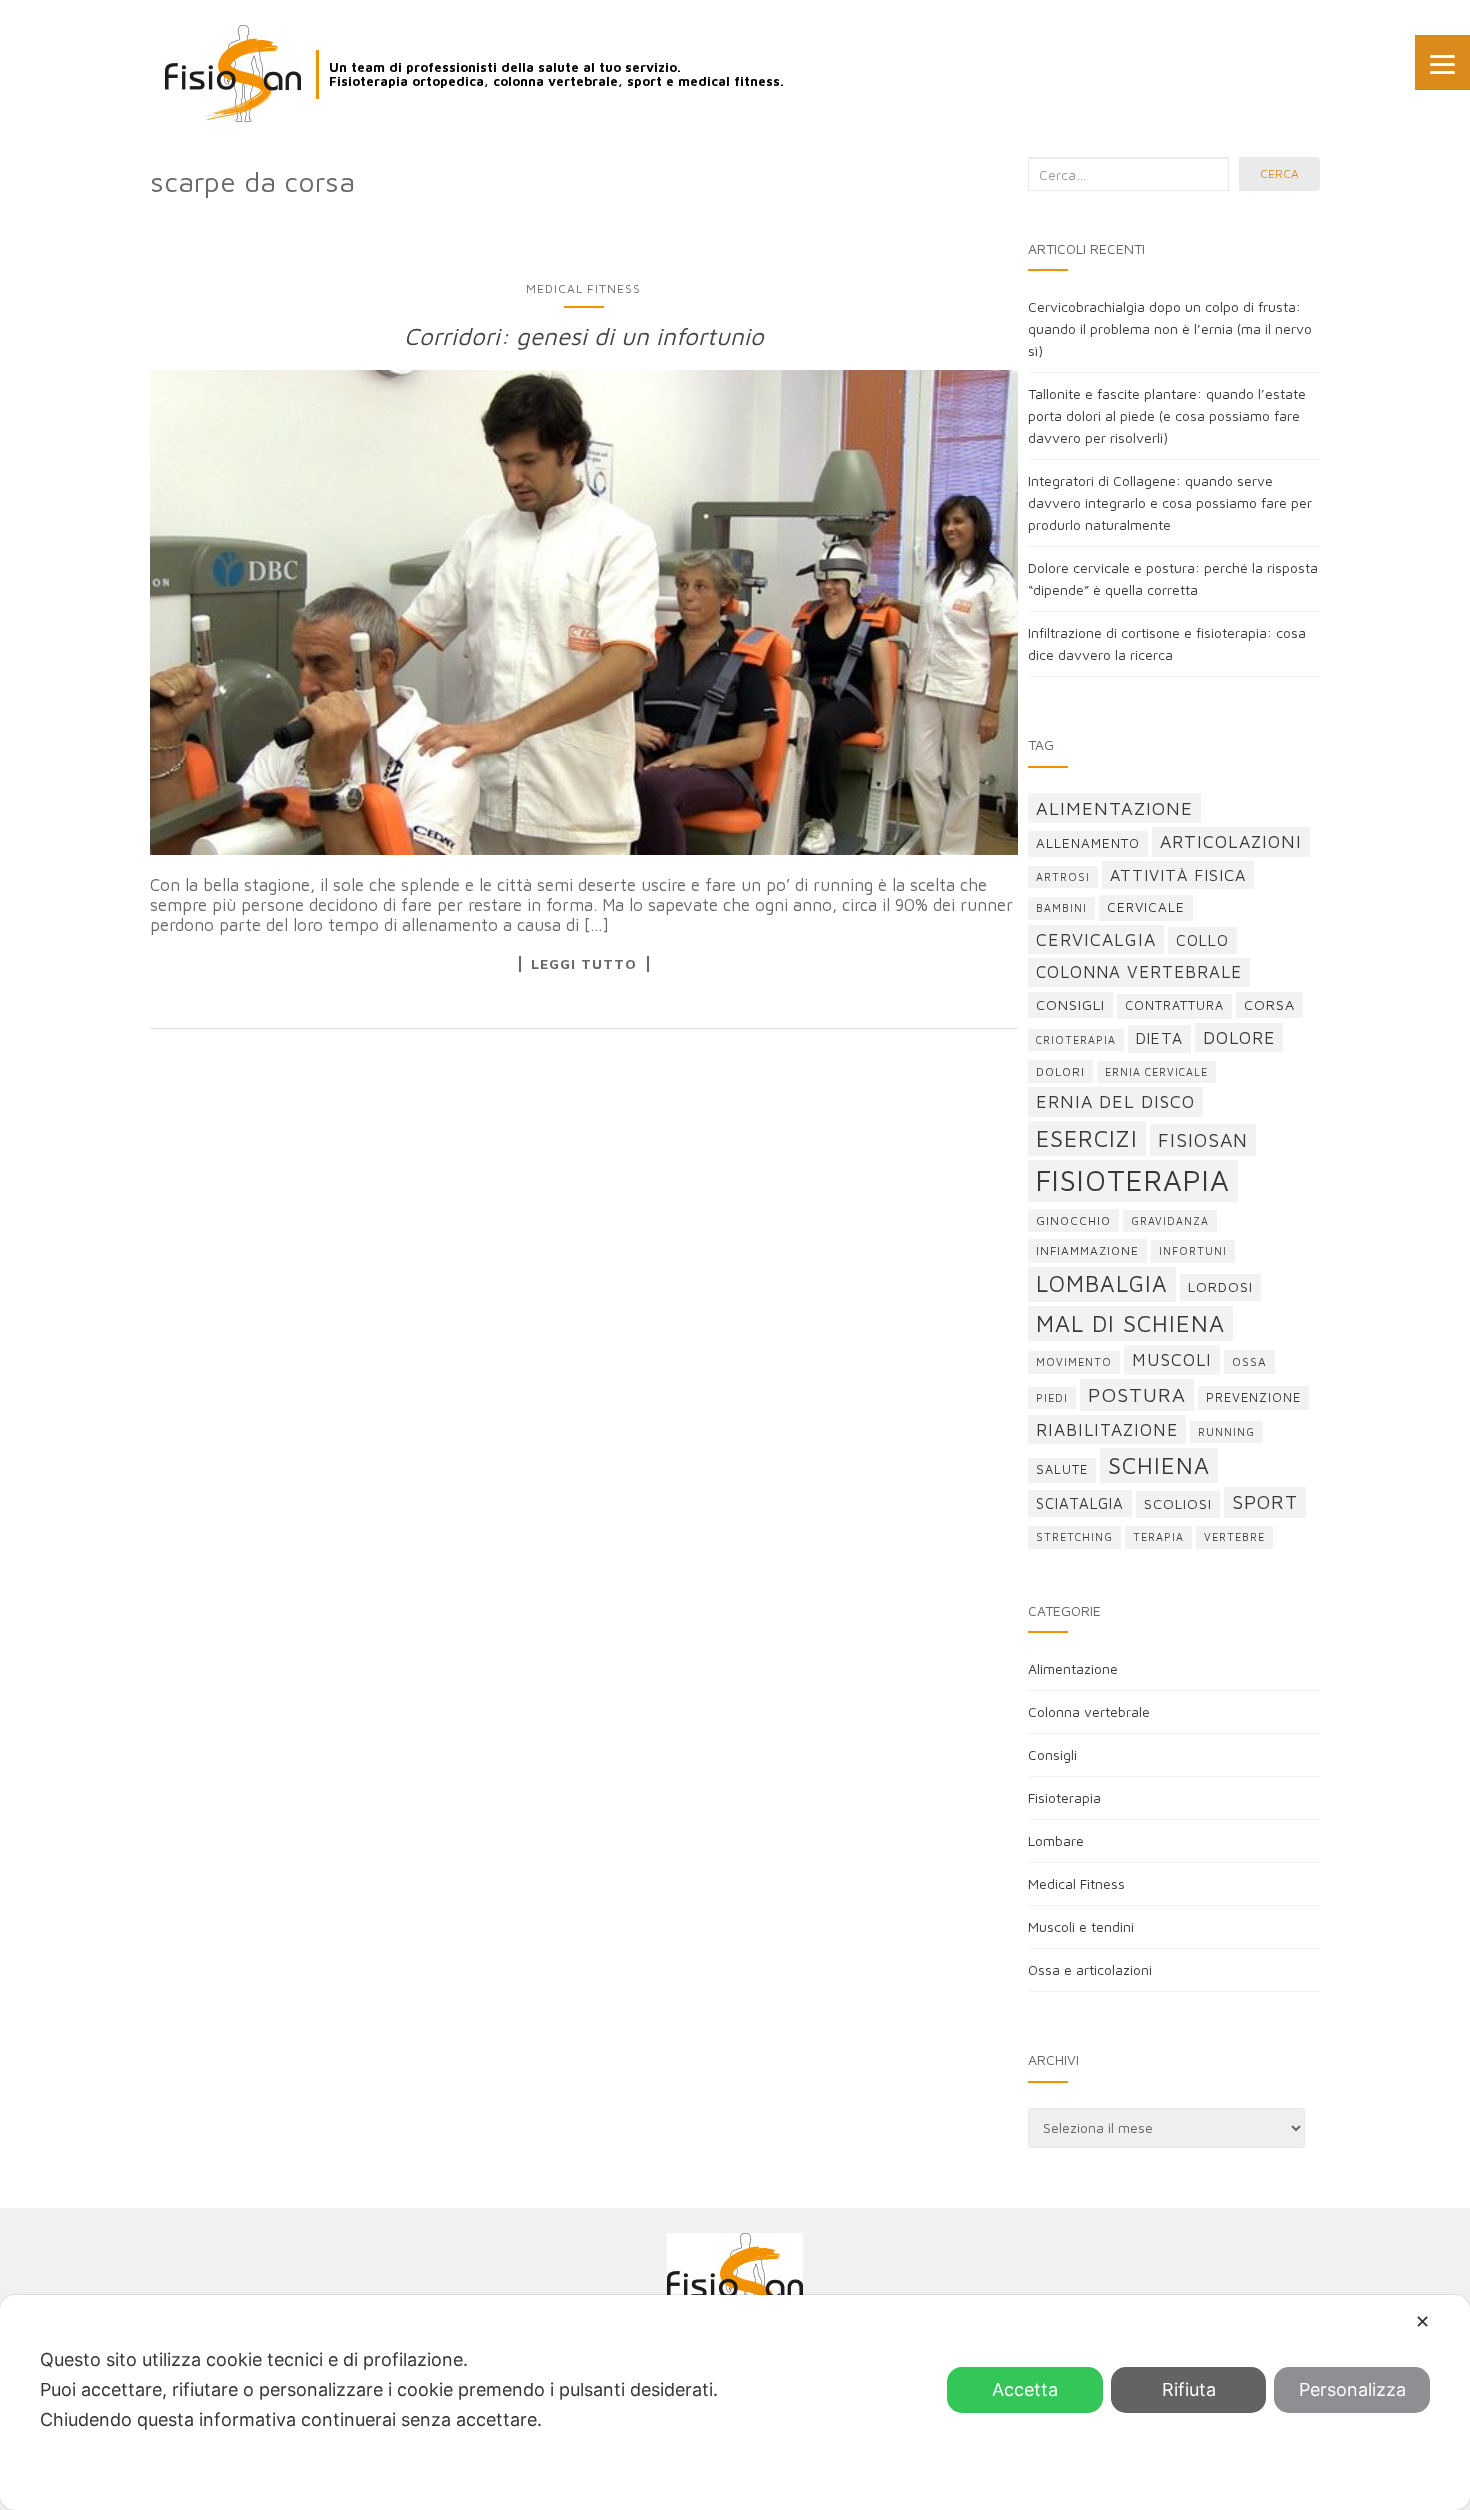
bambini (1061, 908)
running (1226, 1432)
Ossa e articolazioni (1090, 1969)
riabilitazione (1107, 1429)
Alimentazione (1073, 1668)
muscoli (1172, 1359)
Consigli (1052, 1754)
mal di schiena (1130, 1323)
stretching (1074, 1537)
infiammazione (1087, 1250)
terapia (1158, 1537)
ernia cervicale (1156, 1072)
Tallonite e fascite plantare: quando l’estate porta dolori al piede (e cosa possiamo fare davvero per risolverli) (1167, 415)
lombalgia (1102, 1283)
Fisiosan (1203, 1139)
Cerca (1279, 173)
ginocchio (1073, 1220)
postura (1137, 1394)
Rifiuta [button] (1189, 2389)
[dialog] (735, 2402)
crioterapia (1076, 1040)
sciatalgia (1080, 1503)
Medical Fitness (583, 288)
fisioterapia (1133, 1180)
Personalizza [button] (1352, 2389)
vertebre (1234, 1537)
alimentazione (1114, 808)
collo (1202, 940)
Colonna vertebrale (1089, 1711)
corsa (1269, 1004)
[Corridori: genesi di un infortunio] (584, 612)
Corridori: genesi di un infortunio (584, 336)
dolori (1060, 1071)
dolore (1239, 1037)
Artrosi (1063, 877)
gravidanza (1170, 1221)
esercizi (1087, 1138)
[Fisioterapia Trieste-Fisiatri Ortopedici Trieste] (233, 73)
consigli (1070, 1004)
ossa (1249, 1361)
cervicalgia (1096, 939)
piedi (1052, 1398)
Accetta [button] (1025, 2389)
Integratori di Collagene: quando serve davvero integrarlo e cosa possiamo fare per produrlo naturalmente (1170, 502)
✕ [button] (1422, 2321)
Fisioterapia (1064, 1797)
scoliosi (1178, 1503)
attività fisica (1178, 874)
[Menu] (1442, 62)
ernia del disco (1115, 1101)
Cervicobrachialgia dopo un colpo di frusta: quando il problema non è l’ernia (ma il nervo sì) (1170, 328)
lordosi (1220, 1286)
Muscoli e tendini (1081, 1926)
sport (1265, 1502)
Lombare (1056, 1840)
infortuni (1193, 1251)
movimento (1074, 1362)
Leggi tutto (584, 964)
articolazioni (1231, 841)
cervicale (1146, 907)
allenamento (1088, 843)
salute (1062, 1469)
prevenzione (1253, 1397)
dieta (1159, 1038)
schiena (1159, 1465)
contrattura (1174, 1005)
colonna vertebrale (1139, 972)
